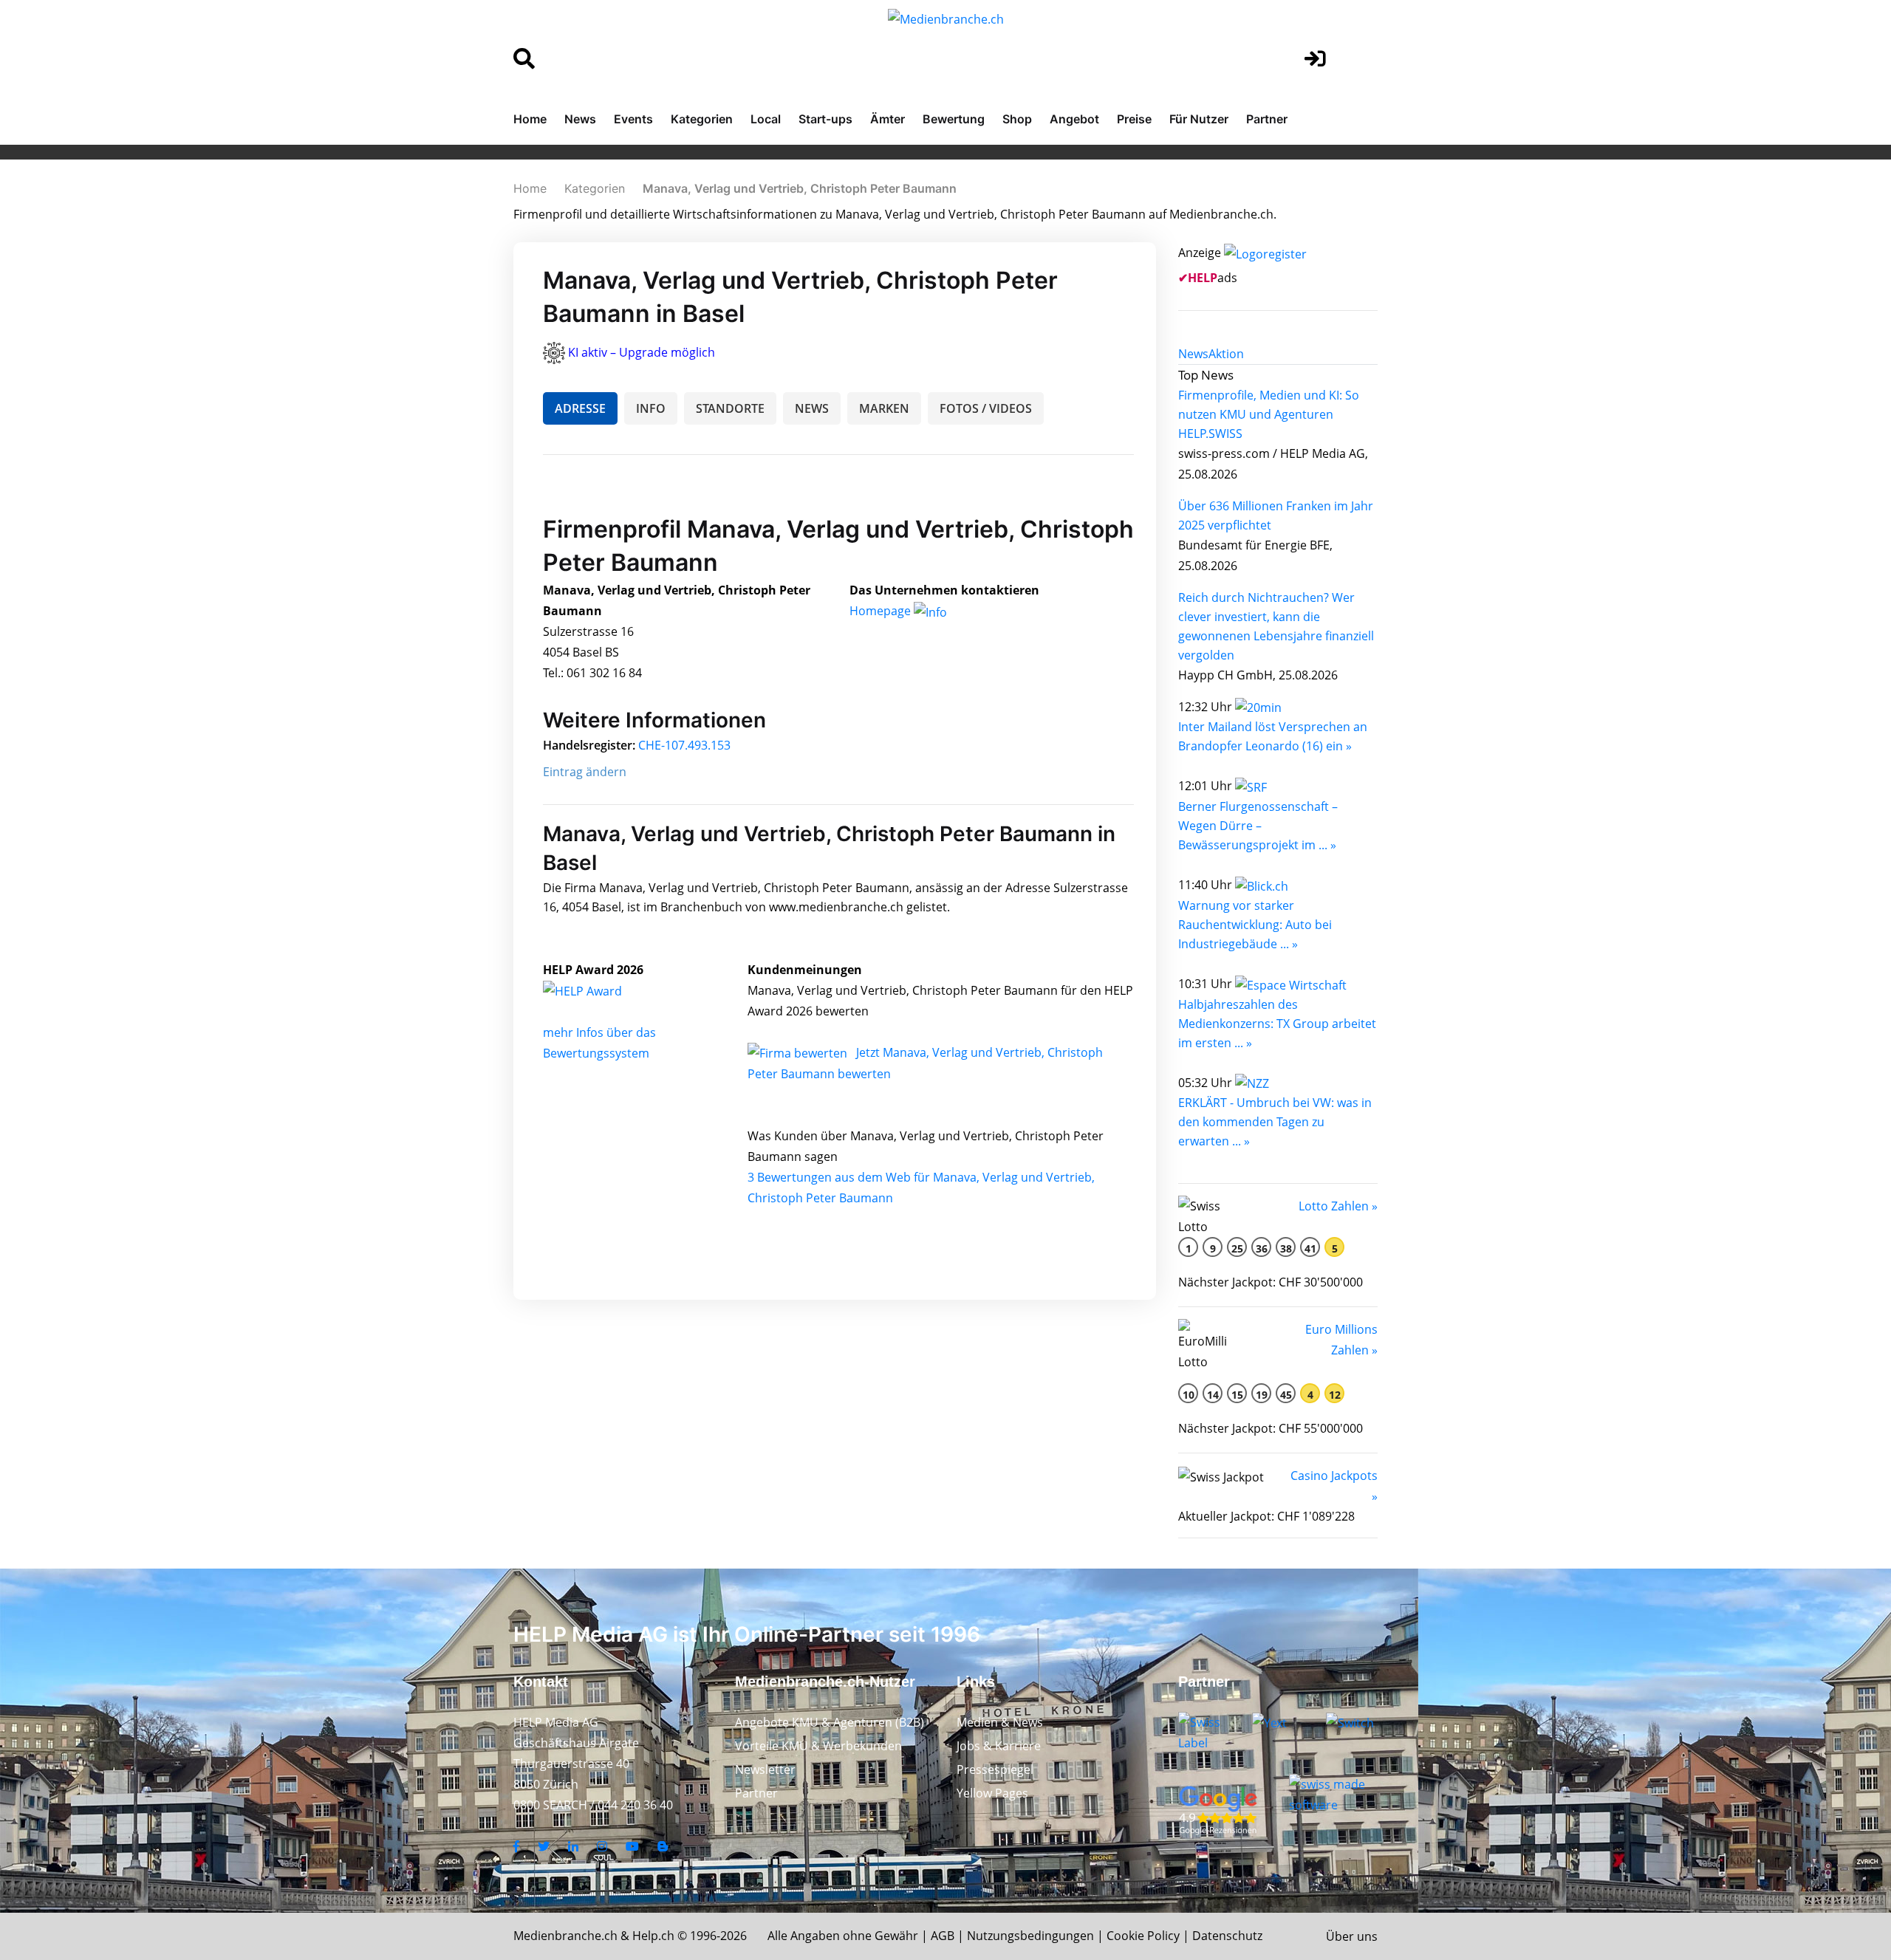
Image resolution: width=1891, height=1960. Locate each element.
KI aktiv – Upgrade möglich (642, 352)
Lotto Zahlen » (1338, 1206)
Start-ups (825, 119)
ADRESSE (580, 408)
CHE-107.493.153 (684, 745)
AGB (943, 1936)
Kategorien (702, 119)
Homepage (882, 611)
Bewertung (954, 119)
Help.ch (653, 1936)
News (580, 119)
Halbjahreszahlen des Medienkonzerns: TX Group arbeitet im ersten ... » (1277, 1024)
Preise (1134, 119)
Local (766, 119)
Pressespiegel (995, 1769)
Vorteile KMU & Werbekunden (818, 1746)
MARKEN (884, 408)
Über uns (1352, 1936)
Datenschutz (1227, 1936)
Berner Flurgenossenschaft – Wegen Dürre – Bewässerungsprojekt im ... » (1258, 826)
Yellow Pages (992, 1793)
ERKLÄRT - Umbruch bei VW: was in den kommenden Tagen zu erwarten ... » (1275, 1122)
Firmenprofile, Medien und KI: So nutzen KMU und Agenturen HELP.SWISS (1269, 414)
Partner (1267, 119)
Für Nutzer (1199, 119)
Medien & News (1000, 1722)
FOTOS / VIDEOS (986, 408)
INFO (651, 408)
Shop (1017, 119)
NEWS (812, 408)
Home (530, 119)
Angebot (1074, 119)
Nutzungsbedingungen (1030, 1936)
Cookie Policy (1143, 1936)
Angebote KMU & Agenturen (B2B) (830, 1722)
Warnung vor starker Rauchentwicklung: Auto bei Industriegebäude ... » (1255, 925)
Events (633, 119)
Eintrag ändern (585, 772)
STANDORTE (730, 408)
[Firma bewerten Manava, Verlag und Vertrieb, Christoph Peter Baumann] (799, 1052)
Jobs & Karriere (999, 1746)
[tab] (1193, 354)
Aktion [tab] (1226, 354)
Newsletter (765, 1769)
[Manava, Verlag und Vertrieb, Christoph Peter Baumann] (598, 990)
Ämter (888, 119)
